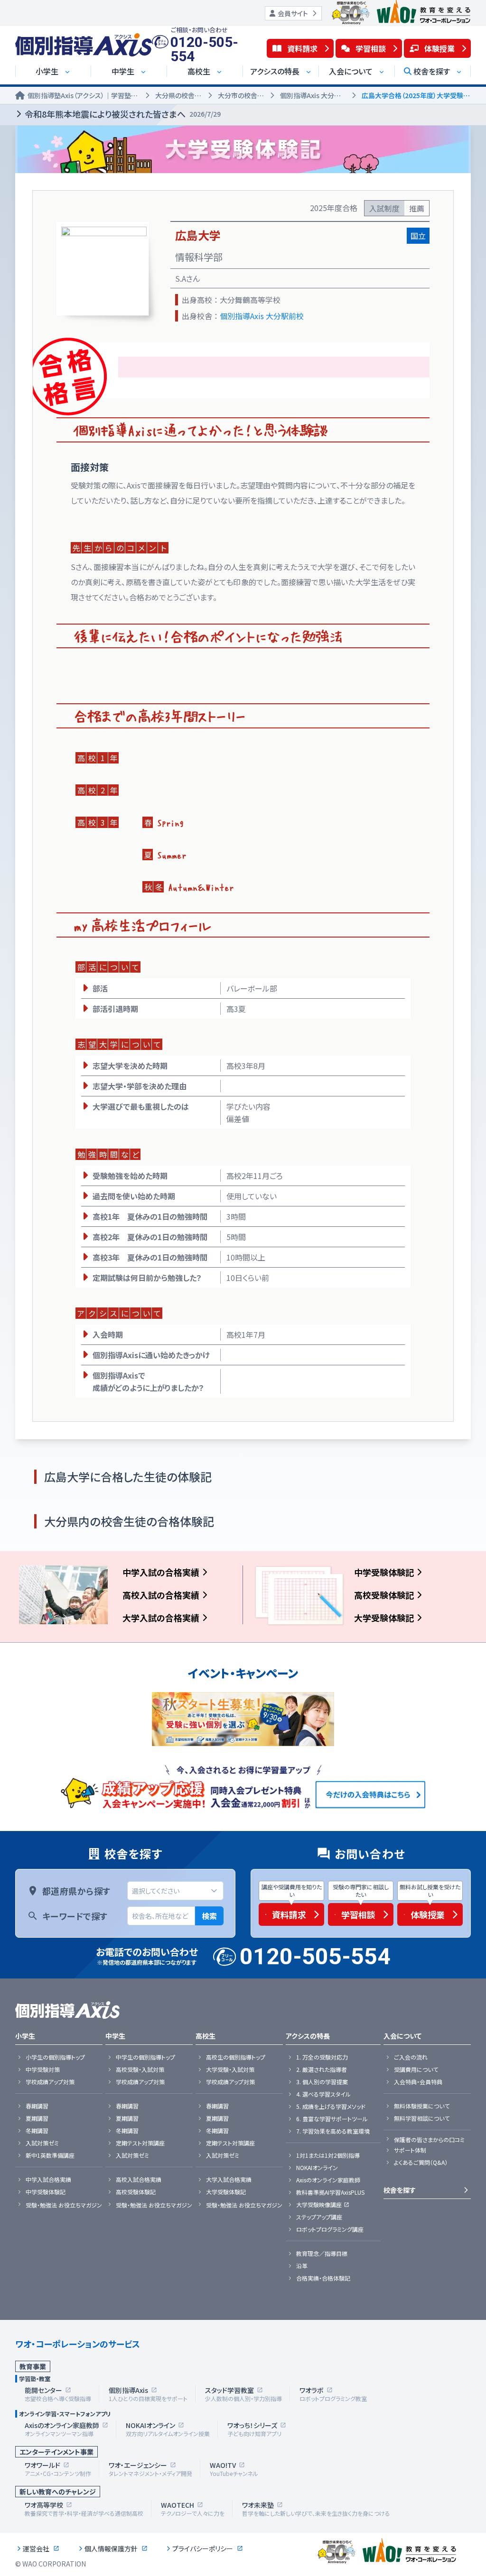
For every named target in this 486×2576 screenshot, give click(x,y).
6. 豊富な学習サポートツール (332, 2119)
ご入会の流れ (411, 2057)
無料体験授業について (422, 2106)
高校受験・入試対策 (140, 2070)
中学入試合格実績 (48, 2180)
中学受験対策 (43, 2070)
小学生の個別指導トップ (55, 2057)
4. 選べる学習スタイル (323, 2094)
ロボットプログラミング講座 (330, 2229)
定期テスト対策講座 (140, 2143)
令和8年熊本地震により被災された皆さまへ (123, 114)
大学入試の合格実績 (161, 1618)
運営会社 (36, 2548)
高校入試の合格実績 (161, 1595)
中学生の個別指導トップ (145, 2057)
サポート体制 (410, 2150)
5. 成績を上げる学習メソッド (331, 2107)
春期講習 (37, 2106)
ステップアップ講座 (319, 2217)
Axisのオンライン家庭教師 (328, 2180)
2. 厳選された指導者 (322, 2070)
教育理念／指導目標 (322, 2254)
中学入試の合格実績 (161, 1572)
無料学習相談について (422, 2118)
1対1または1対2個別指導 (328, 2155)
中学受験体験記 (384, 1572)
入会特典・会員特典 (418, 2082)
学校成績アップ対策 (50, 2082)
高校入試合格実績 (139, 2180)
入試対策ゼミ (42, 2143)
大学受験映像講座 (319, 2205)
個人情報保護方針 (111, 2548)
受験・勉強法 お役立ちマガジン (64, 2205)
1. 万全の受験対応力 (322, 2057)
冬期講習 (37, 2131)
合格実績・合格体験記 (323, 2278)
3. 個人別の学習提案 (322, 2082)
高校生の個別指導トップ (236, 2057)
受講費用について (416, 2070)
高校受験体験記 (384, 1595)
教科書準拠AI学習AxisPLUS (330, 2192)
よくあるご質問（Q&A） (421, 2162)
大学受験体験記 (384, 1618)
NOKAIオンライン (317, 2168)
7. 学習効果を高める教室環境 (333, 2131)
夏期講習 (37, 2118)
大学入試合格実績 (229, 2180)
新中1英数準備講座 (50, 2155)
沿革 (302, 2266)
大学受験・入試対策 (230, 2070)
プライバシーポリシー (203, 2548)
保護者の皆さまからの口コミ (429, 2140)
